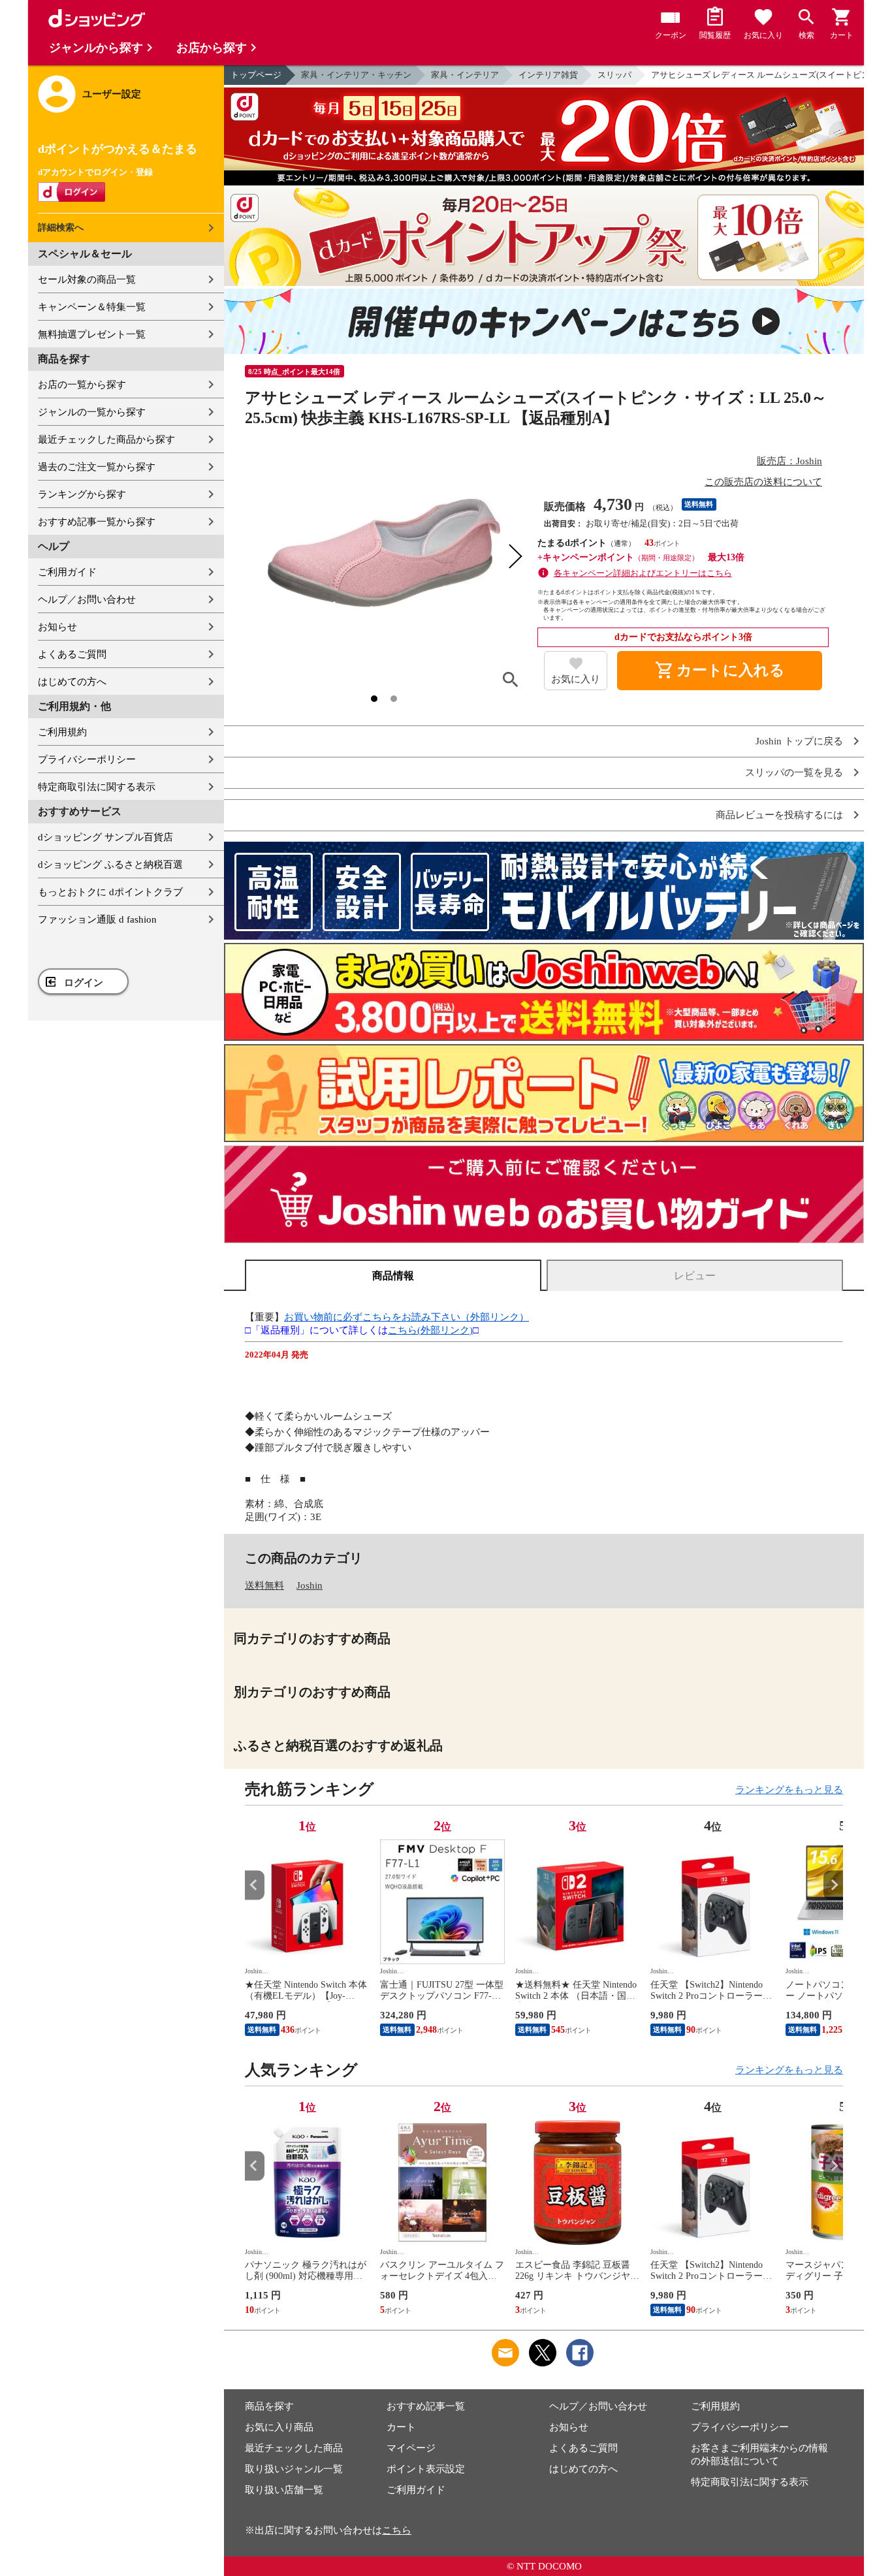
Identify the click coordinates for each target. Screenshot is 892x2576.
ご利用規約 (62, 732)
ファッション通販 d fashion (97, 919)
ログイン (84, 983)
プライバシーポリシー (87, 759)
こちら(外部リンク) (430, 1330)
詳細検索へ (61, 228)
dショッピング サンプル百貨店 (105, 837)
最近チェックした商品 (294, 2448)
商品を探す (269, 2406)
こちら (397, 2530)
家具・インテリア (465, 75)
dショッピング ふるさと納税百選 (110, 865)
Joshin (310, 1585)
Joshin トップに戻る (799, 741)
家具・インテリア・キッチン (356, 75)
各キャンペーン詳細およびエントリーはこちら (643, 573)
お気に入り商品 (279, 2427)
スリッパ (614, 75)
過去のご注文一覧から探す (97, 467)
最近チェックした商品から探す (106, 439)
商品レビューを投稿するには (779, 815)
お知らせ (57, 627)
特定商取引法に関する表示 (97, 787)
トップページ (256, 75)
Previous (255, 1885)
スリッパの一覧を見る (794, 773)
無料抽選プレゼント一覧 (92, 334)
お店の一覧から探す (82, 385)
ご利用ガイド (67, 572)
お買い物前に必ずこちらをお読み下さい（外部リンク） (406, 1317)
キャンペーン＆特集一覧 (92, 307)
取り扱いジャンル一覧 (294, 2469)
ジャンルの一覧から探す (92, 412)
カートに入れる (720, 671)
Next (833, 1885)
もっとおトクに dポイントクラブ (110, 892)
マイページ (411, 2448)
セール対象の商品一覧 (87, 279)
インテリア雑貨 (548, 75)
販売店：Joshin (789, 461)
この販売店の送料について (763, 482)
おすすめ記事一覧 (426, 2406)
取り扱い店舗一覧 (284, 2490)
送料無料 (264, 1585)
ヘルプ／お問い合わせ (87, 599)
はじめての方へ (72, 682)
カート (401, 2427)
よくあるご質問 (72, 654)
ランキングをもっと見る (789, 1790)
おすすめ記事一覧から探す (97, 522)
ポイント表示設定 (426, 2469)
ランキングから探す (82, 494)
